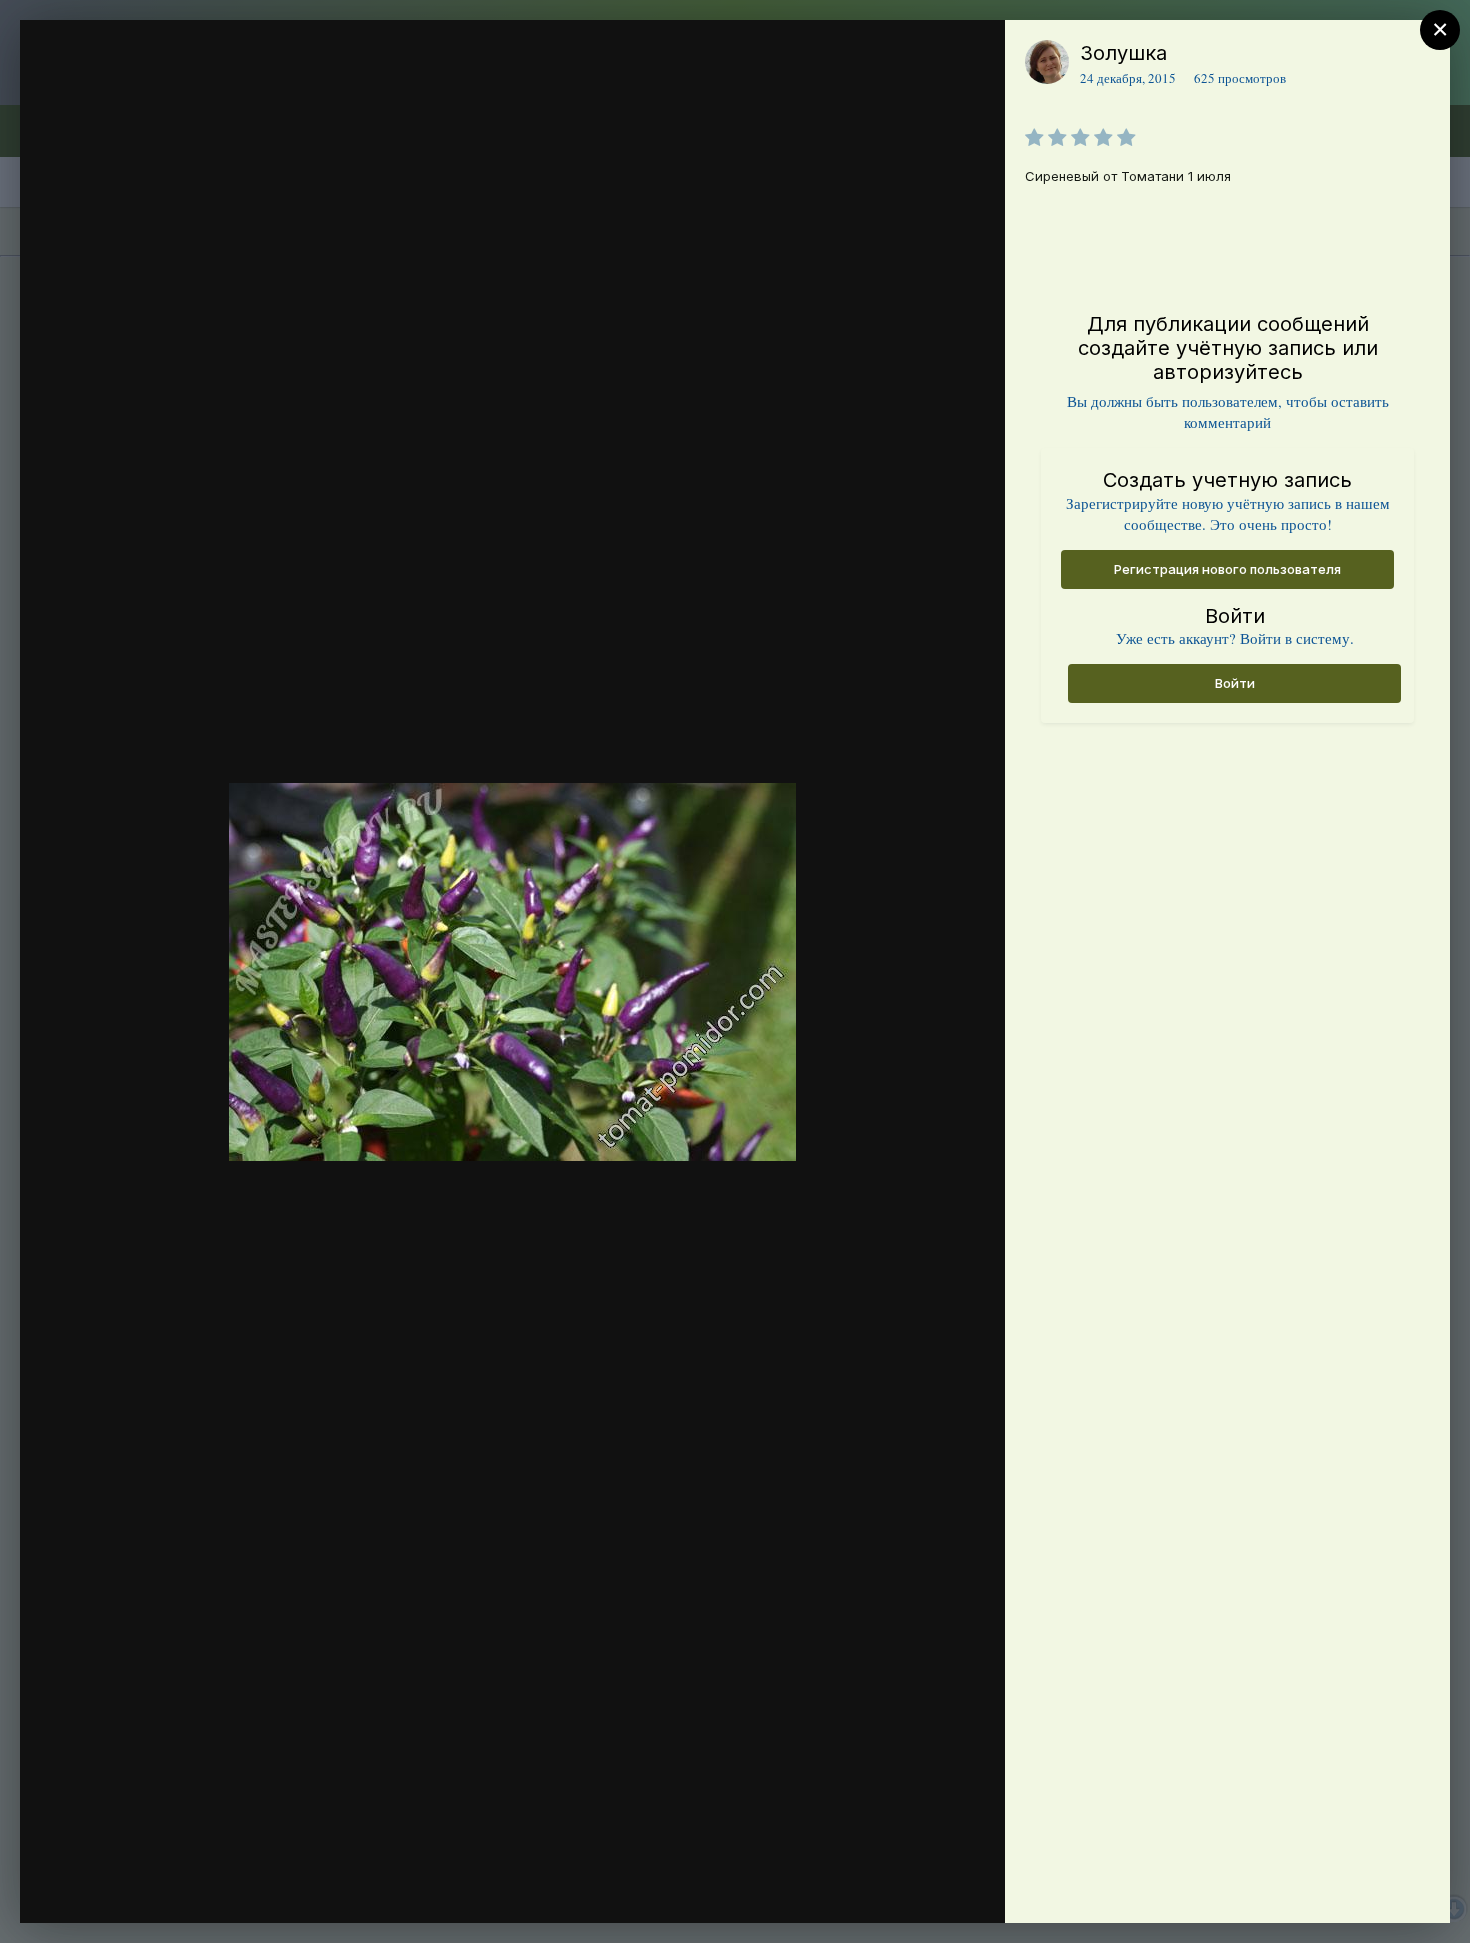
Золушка (1123, 53)
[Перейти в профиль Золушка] (1047, 62)
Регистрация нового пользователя (1227, 569)
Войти (1235, 683)
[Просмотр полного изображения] (970, 56)
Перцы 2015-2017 (178, 93)
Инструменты (917, 1887)
